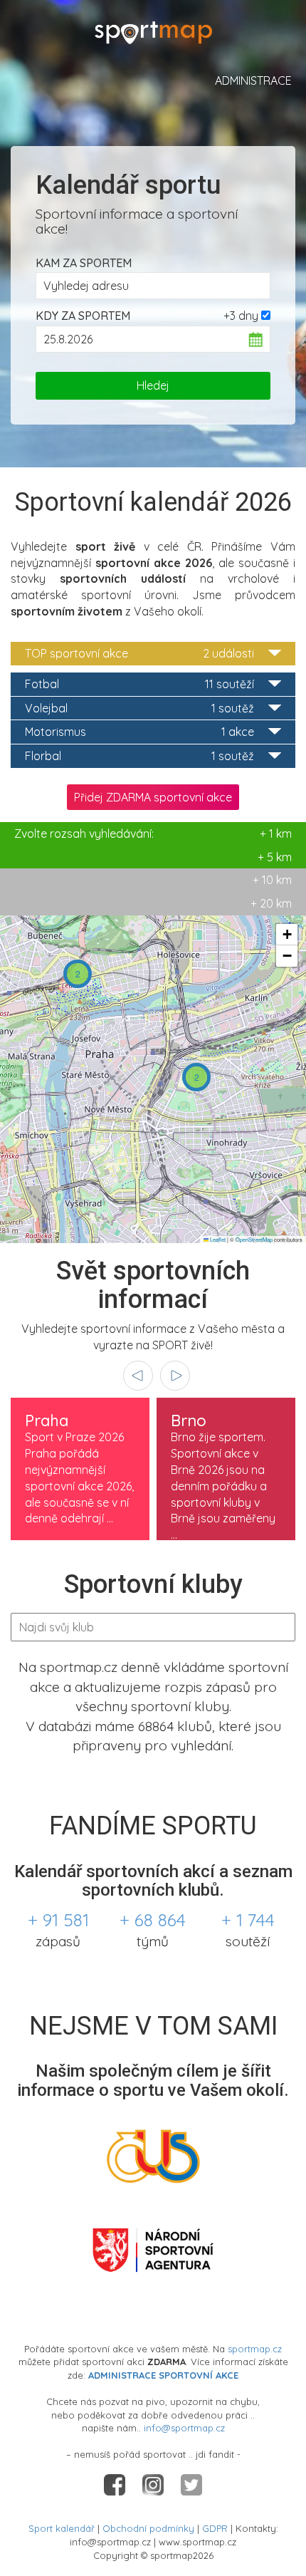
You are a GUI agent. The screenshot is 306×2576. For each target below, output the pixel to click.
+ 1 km (153, 833)
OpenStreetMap (254, 1239)
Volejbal (139, 708)
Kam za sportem (84, 263)
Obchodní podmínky (148, 2528)
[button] (78, 974)
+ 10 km (272, 880)
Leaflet (217, 1239)
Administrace (253, 80)
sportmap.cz (255, 2349)
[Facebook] (116, 2484)
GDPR (215, 2528)
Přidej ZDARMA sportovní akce (153, 797)
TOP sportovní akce (139, 653)
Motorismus (139, 732)
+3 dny (241, 316)
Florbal (139, 756)
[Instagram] (154, 2484)
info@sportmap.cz (184, 2428)
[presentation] (138, 1376)
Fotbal (139, 684)
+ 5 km (275, 857)
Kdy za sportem (83, 316)
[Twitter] (191, 2484)
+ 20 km (271, 903)
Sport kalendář (62, 2528)
